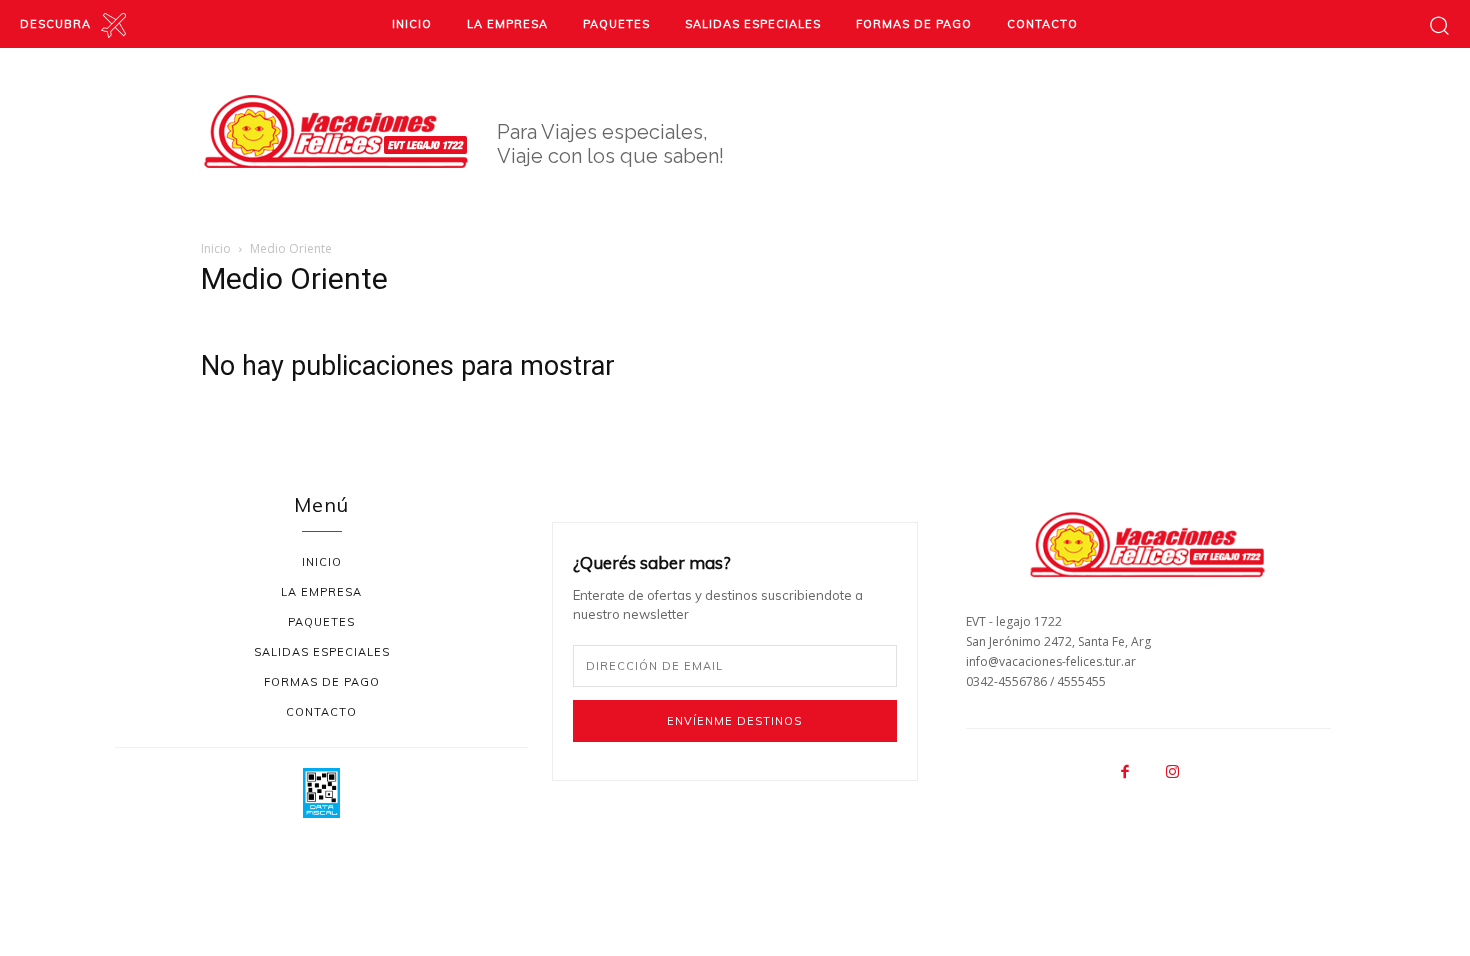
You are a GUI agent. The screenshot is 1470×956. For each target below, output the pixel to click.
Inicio (216, 248)
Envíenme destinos (734, 721)
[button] (1439, 24)
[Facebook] (1125, 773)
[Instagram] (1172, 773)
